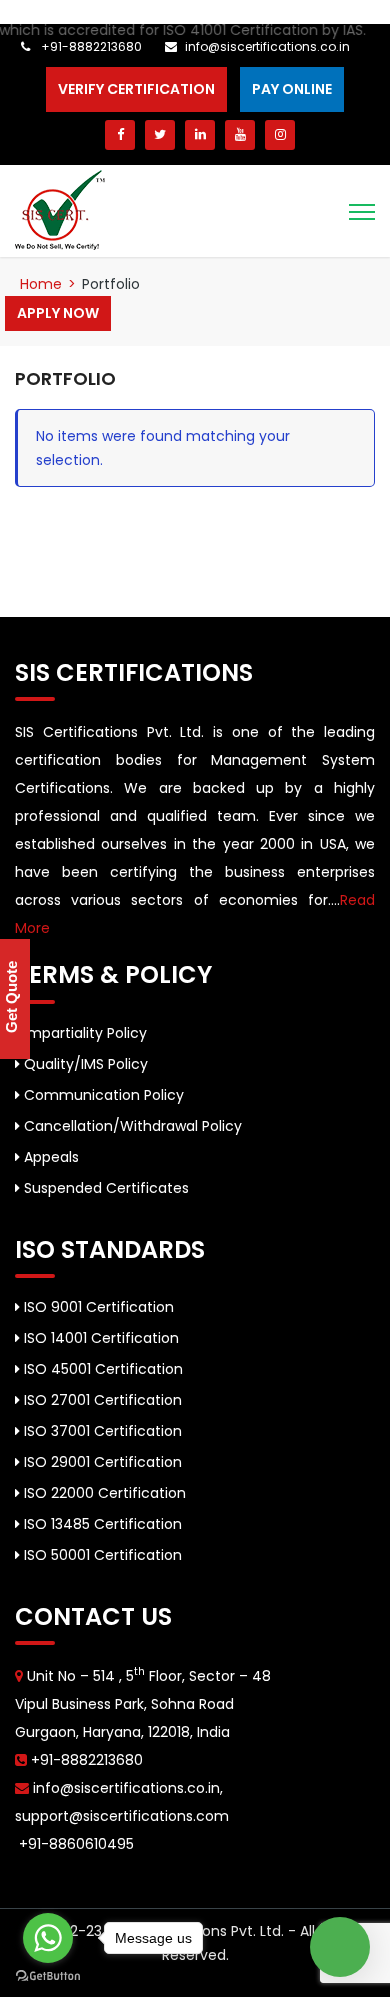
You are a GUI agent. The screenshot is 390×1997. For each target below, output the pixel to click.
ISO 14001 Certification (99, 1338)
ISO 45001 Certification (101, 1369)
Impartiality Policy (83, 1033)
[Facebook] (120, 135)
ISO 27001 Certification (101, 1400)
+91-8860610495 (74, 1844)
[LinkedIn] (200, 135)
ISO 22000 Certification (103, 1493)
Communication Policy (102, 1095)
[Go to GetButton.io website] (48, 1976)
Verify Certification (136, 89)
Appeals (49, 1157)
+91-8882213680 (90, 46)
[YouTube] (240, 135)
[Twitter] (160, 135)
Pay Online (292, 89)
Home (41, 284)
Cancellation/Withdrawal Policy (131, 1126)
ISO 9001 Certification (97, 1307)
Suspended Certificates (104, 1188)
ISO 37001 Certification (101, 1431)
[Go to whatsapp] (48, 1938)
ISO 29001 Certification (101, 1462)
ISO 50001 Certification (101, 1555)
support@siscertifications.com (122, 1816)
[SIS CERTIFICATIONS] (60, 209)
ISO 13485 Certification (101, 1524)
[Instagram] (280, 135)
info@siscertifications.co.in (267, 46)
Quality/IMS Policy (84, 1064)
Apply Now (58, 313)
